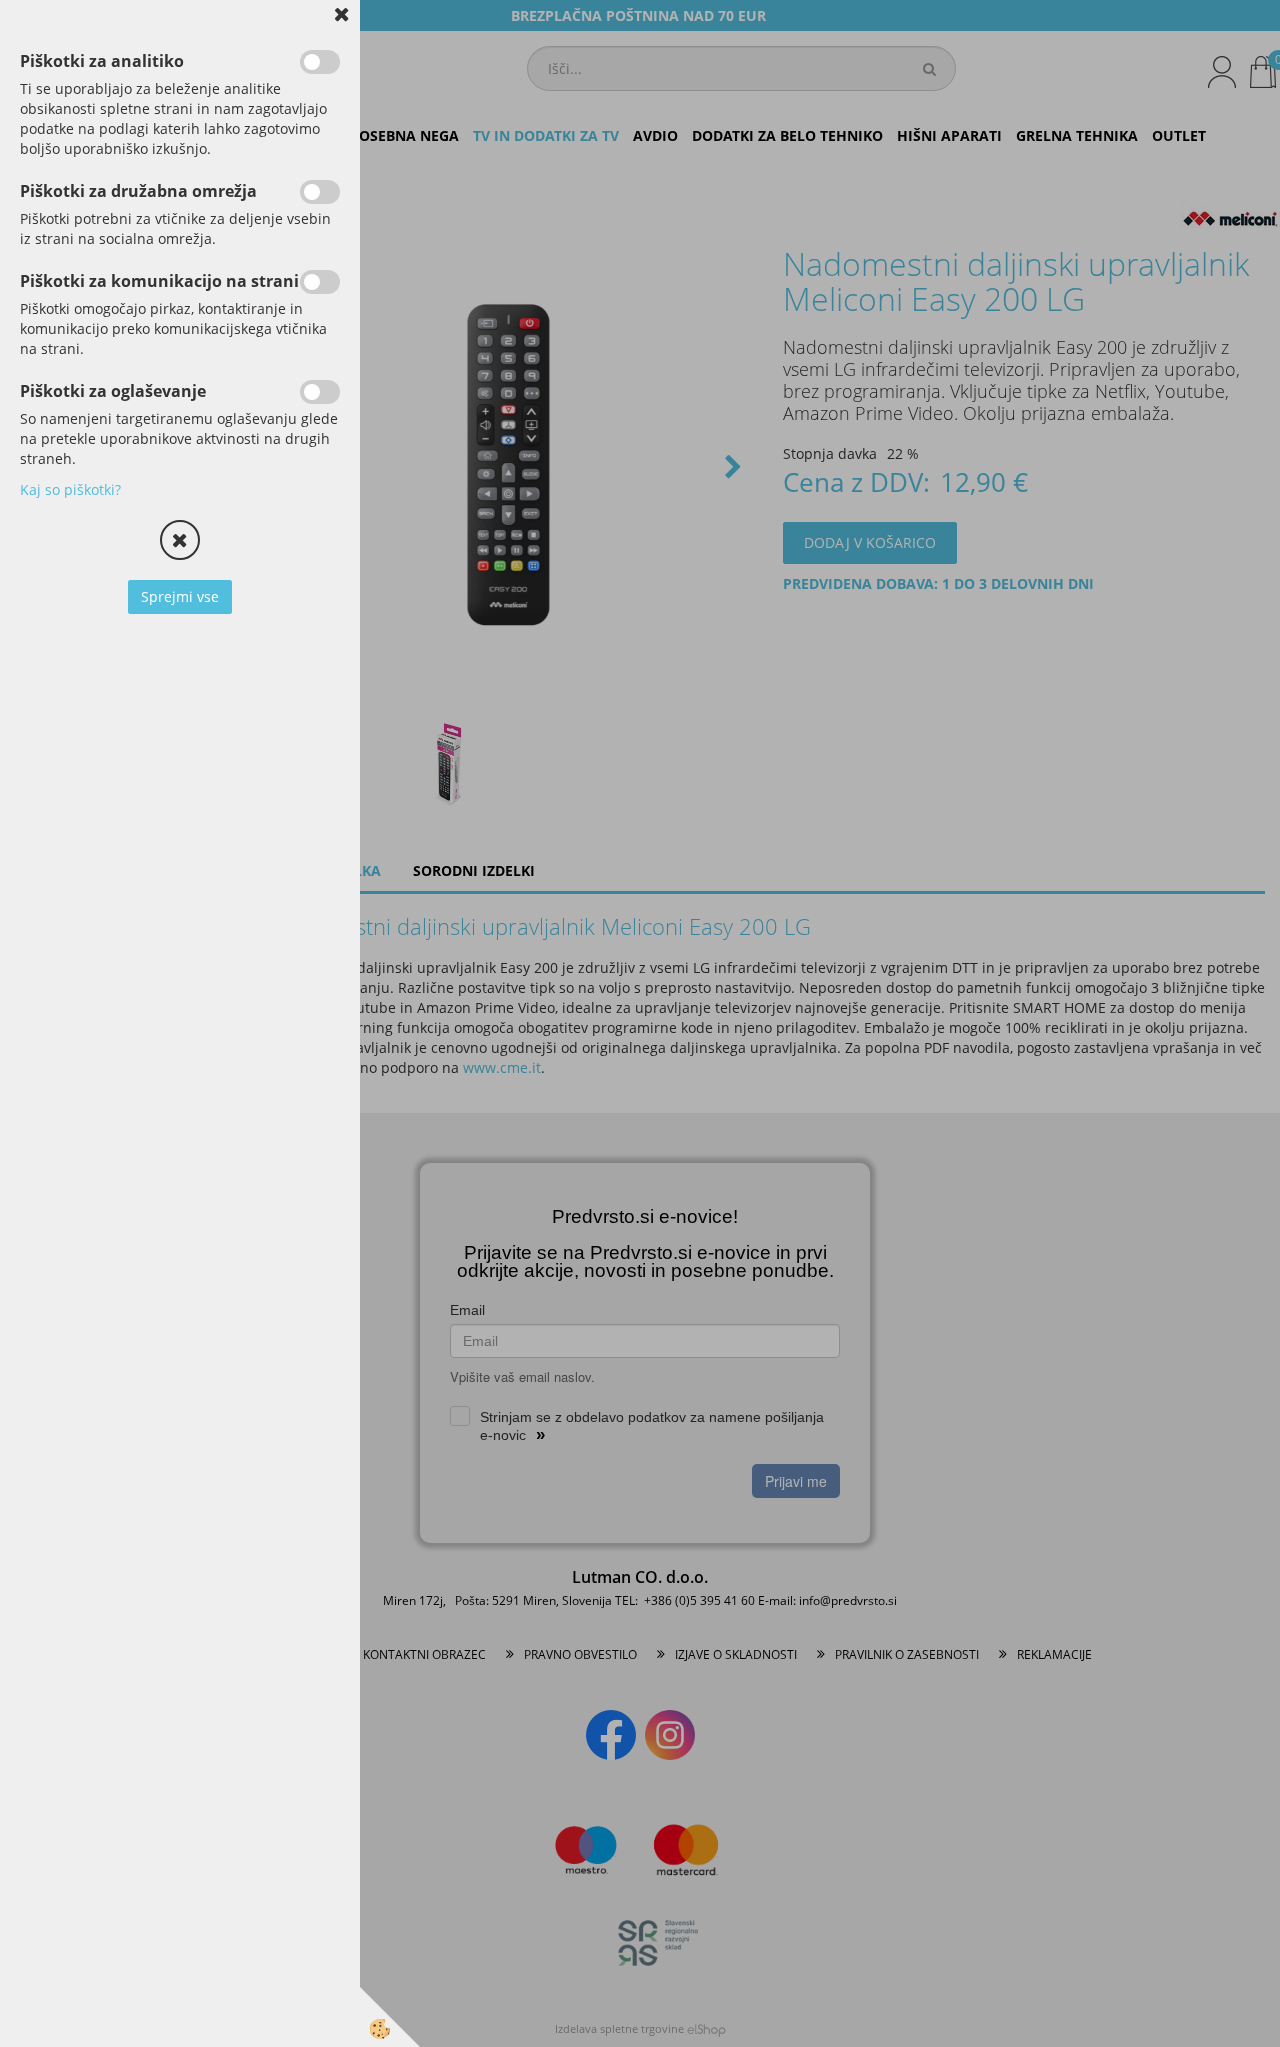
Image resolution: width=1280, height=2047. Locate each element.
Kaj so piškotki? (70, 489)
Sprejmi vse (180, 596)
